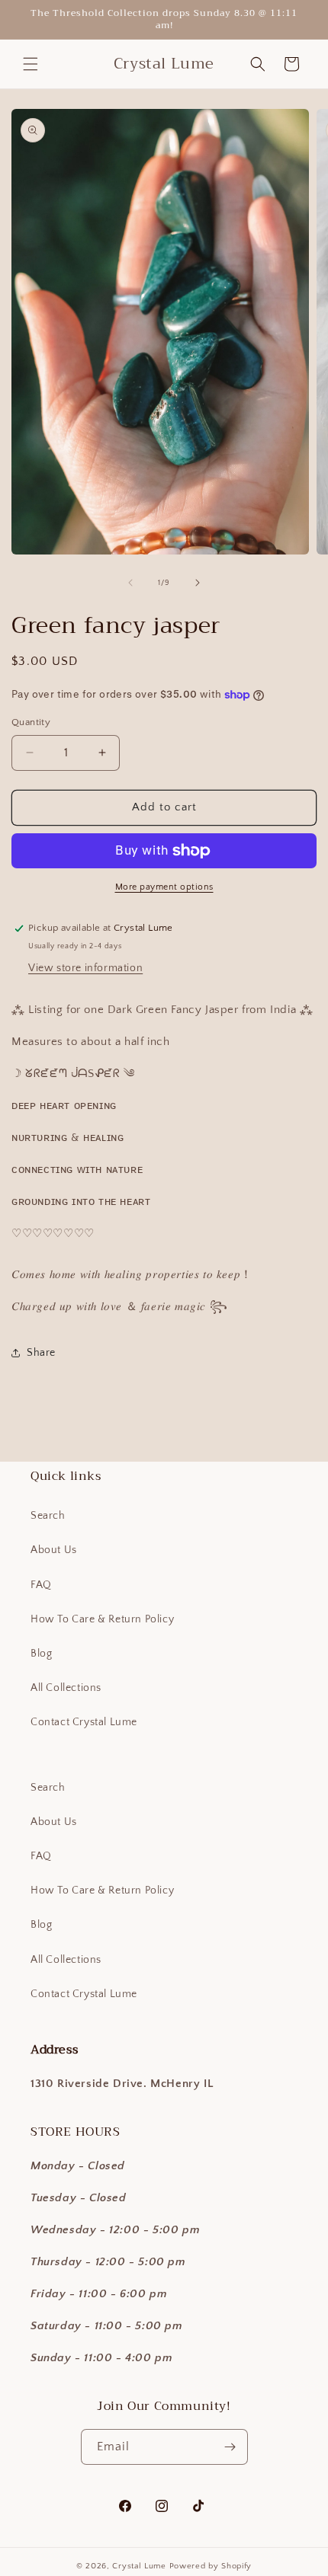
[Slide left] (130, 583)
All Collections (66, 1688)
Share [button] (41, 1353)
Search (48, 1516)
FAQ (41, 1585)
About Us (54, 1550)
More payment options (164, 887)
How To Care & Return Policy (102, 1619)
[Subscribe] (230, 2447)
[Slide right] (198, 583)
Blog (41, 1654)
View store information (85, 968)
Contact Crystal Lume (84, 1722)
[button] (31, 64)
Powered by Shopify (211, 2566)
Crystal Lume (140, 2566)
